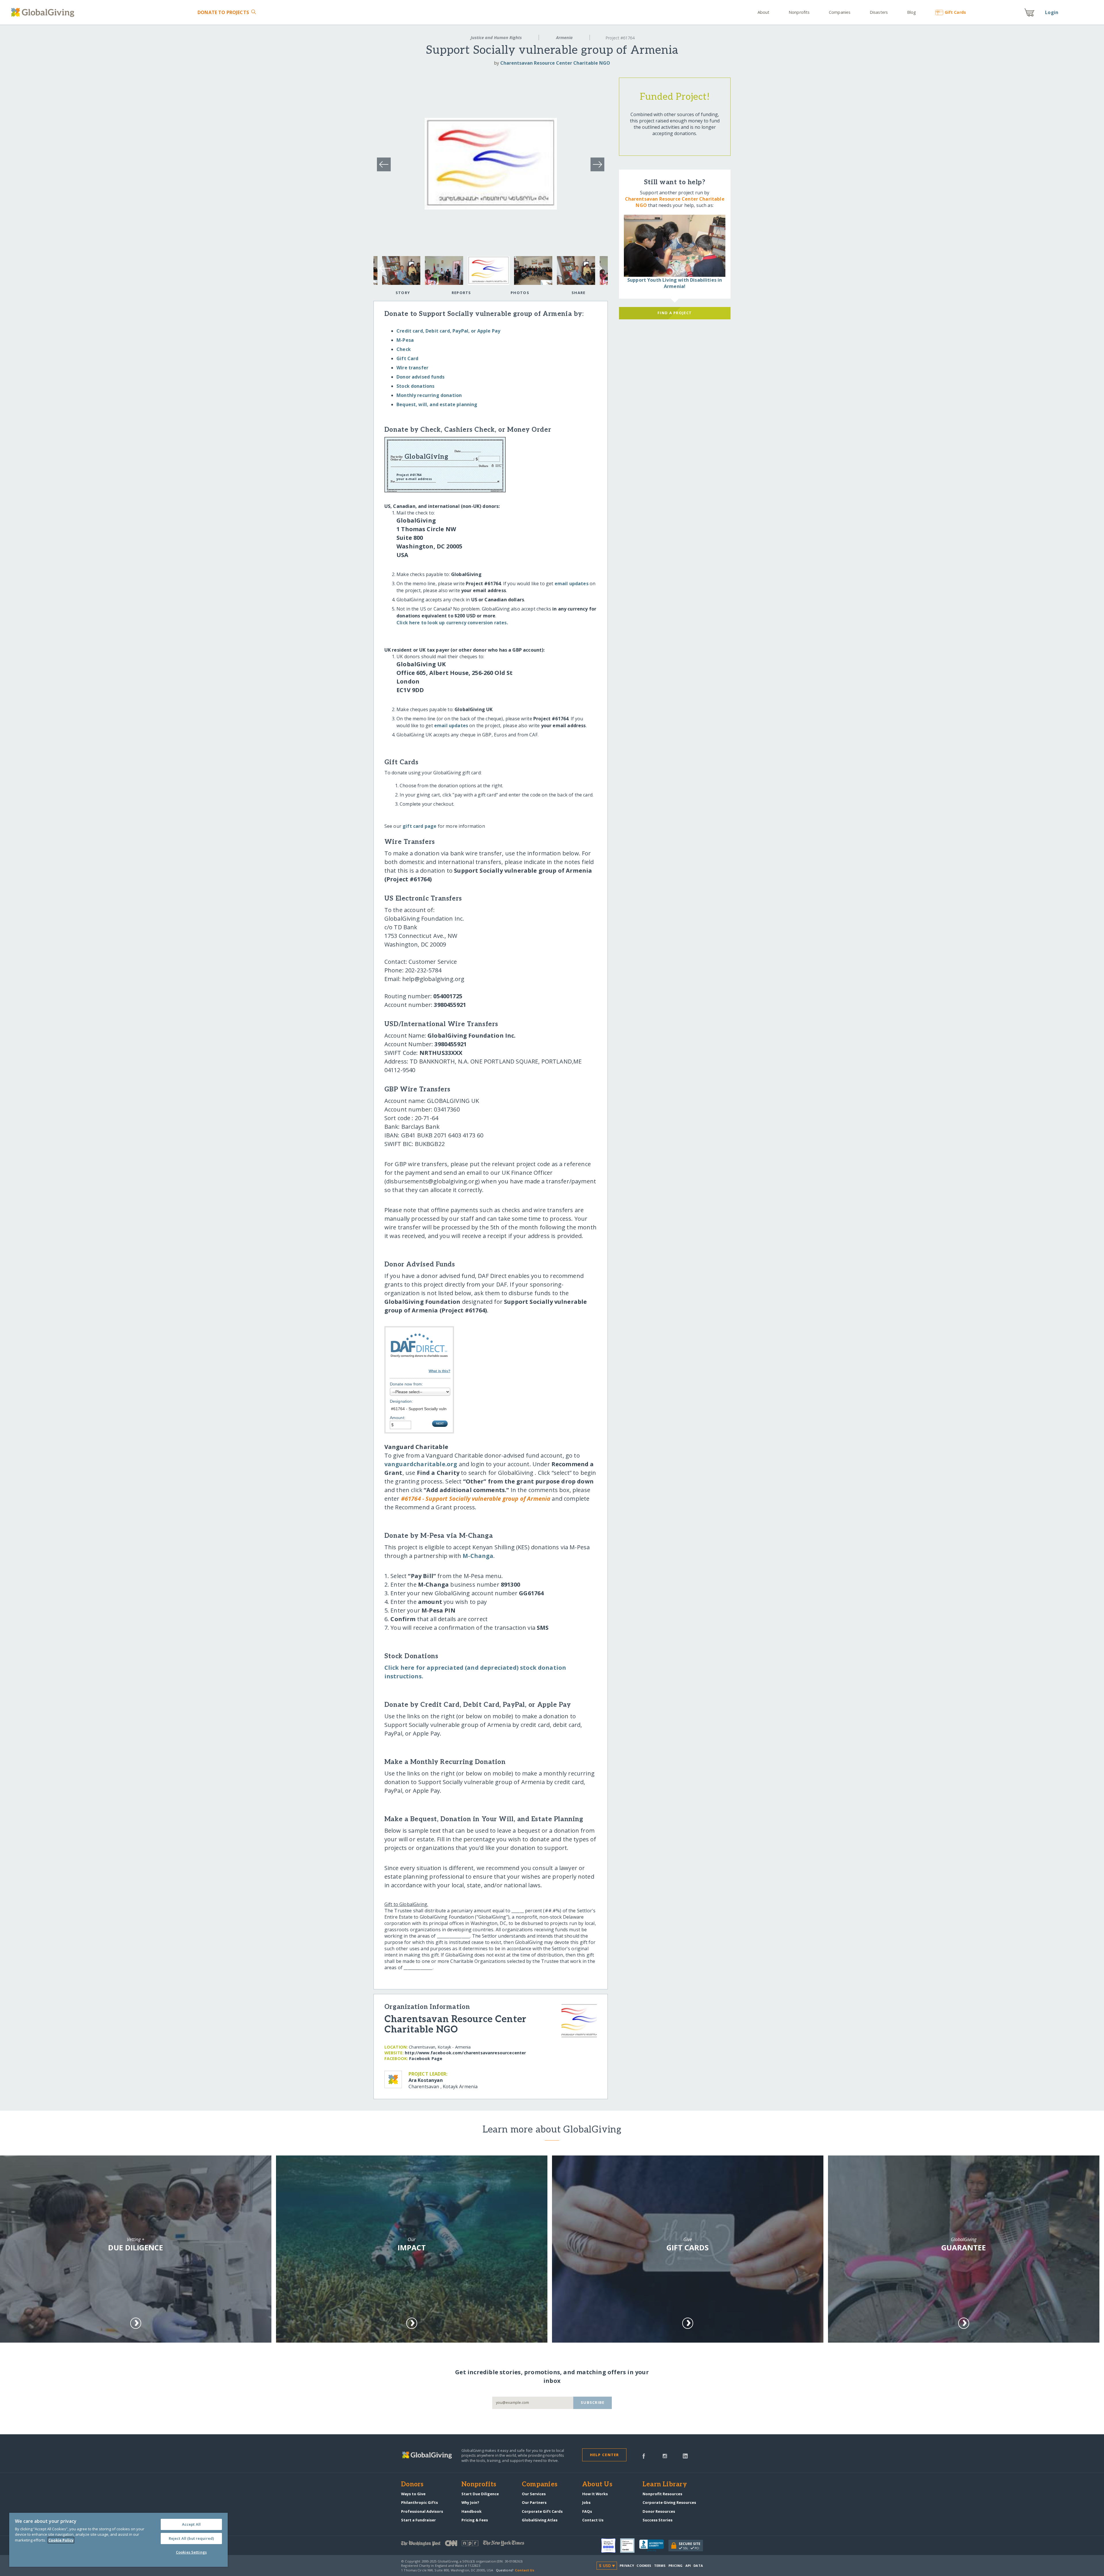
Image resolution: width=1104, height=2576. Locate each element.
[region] (118, 2540)
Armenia (564, 38)
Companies (840, 12)
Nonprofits (799, 12)
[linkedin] (685, 2456)
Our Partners (534, 2502)
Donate (223, 12)
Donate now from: (407, 1384)
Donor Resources (659, 2511)
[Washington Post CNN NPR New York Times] (477, 2545)
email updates (572, 583)
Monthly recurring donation (429, 395)
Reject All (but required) (191, 2538)
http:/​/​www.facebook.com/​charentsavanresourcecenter (465, 2053)
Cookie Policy (61, 2540)
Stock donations (415, 386)
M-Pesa (405, 340)
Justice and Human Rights (496, 38)
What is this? (439, 1371)
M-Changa (478, 1556)
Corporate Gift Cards (542, 2511)
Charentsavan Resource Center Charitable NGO (555, 63)
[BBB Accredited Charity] (654, 2546)
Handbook (471, 2511)
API (688, 2566)
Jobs (586, 2502)
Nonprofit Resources (662, 2494)
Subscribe (593, 2402)
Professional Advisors (422, 2511)
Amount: (398, 1418)
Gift (955, 12)
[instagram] (665, 2456)
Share (578, 293)
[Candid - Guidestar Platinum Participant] (630, 2546)
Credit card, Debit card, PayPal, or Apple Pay (448, 331)
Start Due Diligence (480, 2494)
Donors (412, 2485)
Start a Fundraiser (418, 2520)
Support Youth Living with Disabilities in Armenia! (675, 283)
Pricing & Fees (475, 2520)
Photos (520, 293)
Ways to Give (413, 2494)
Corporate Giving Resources (669, 2502)
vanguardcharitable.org (421, 1464)
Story (403, 293)
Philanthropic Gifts (419, 2502)
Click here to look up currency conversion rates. (452, 623)
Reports (461, 293)
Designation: (401, 1401)
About (764, 12)
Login (1052, 12)
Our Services (534, 2494)
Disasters (879, 12)
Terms (660, 2566)
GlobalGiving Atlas (540, 2520)
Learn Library (665, 2485)
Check (404, 349)
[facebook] (644, 2456)
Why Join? (470, 2502)
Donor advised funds (420, 377)
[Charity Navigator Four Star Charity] (611, 2546)
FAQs (587, 2511)
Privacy (627, 2566)
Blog (912, 12)
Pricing (676, 2566)
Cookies (644, 2566)
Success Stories (658, 2520)
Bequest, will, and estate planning (437, 404)
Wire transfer (412, 368)
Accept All (191, 2524)
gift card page (419, 826)
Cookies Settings (191, 2552)
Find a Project (675, 313)
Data (698, 2566)
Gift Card (407, 358)
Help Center (604, 2455)
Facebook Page (426, 2058)
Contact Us (593, 2520)
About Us (597, 2485)
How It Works (595, 2494)
